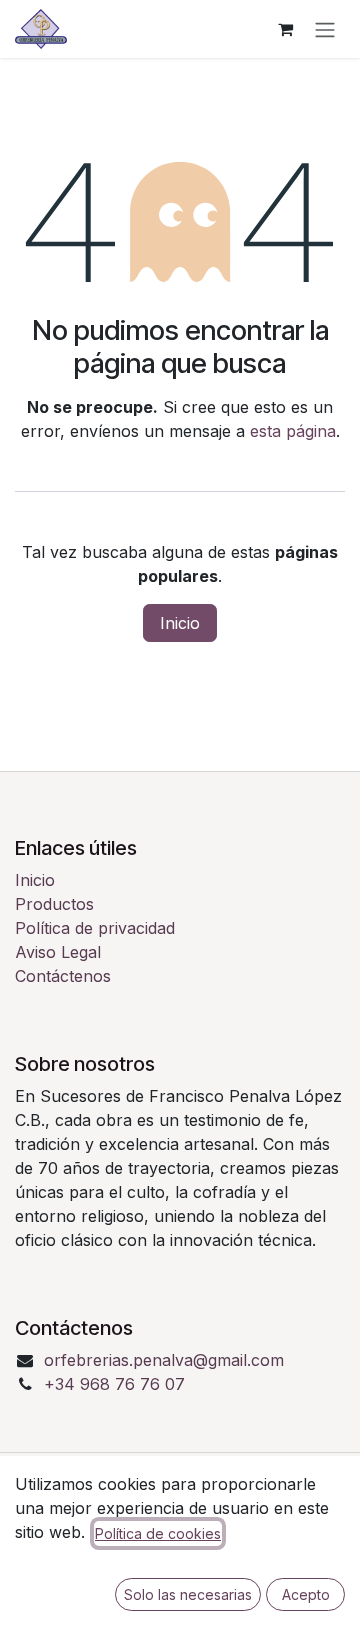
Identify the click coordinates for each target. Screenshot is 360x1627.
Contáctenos (63, 976)
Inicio (180, 623)
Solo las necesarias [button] (188, 1594)
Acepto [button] (306, 1594)
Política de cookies (158, 1533)
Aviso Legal (58, 952)
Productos (54, 904)
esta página (293, 431)
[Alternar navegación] (325, 29)
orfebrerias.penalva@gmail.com (164, 1360)
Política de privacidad (95, 928)
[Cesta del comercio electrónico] (285, 29)
